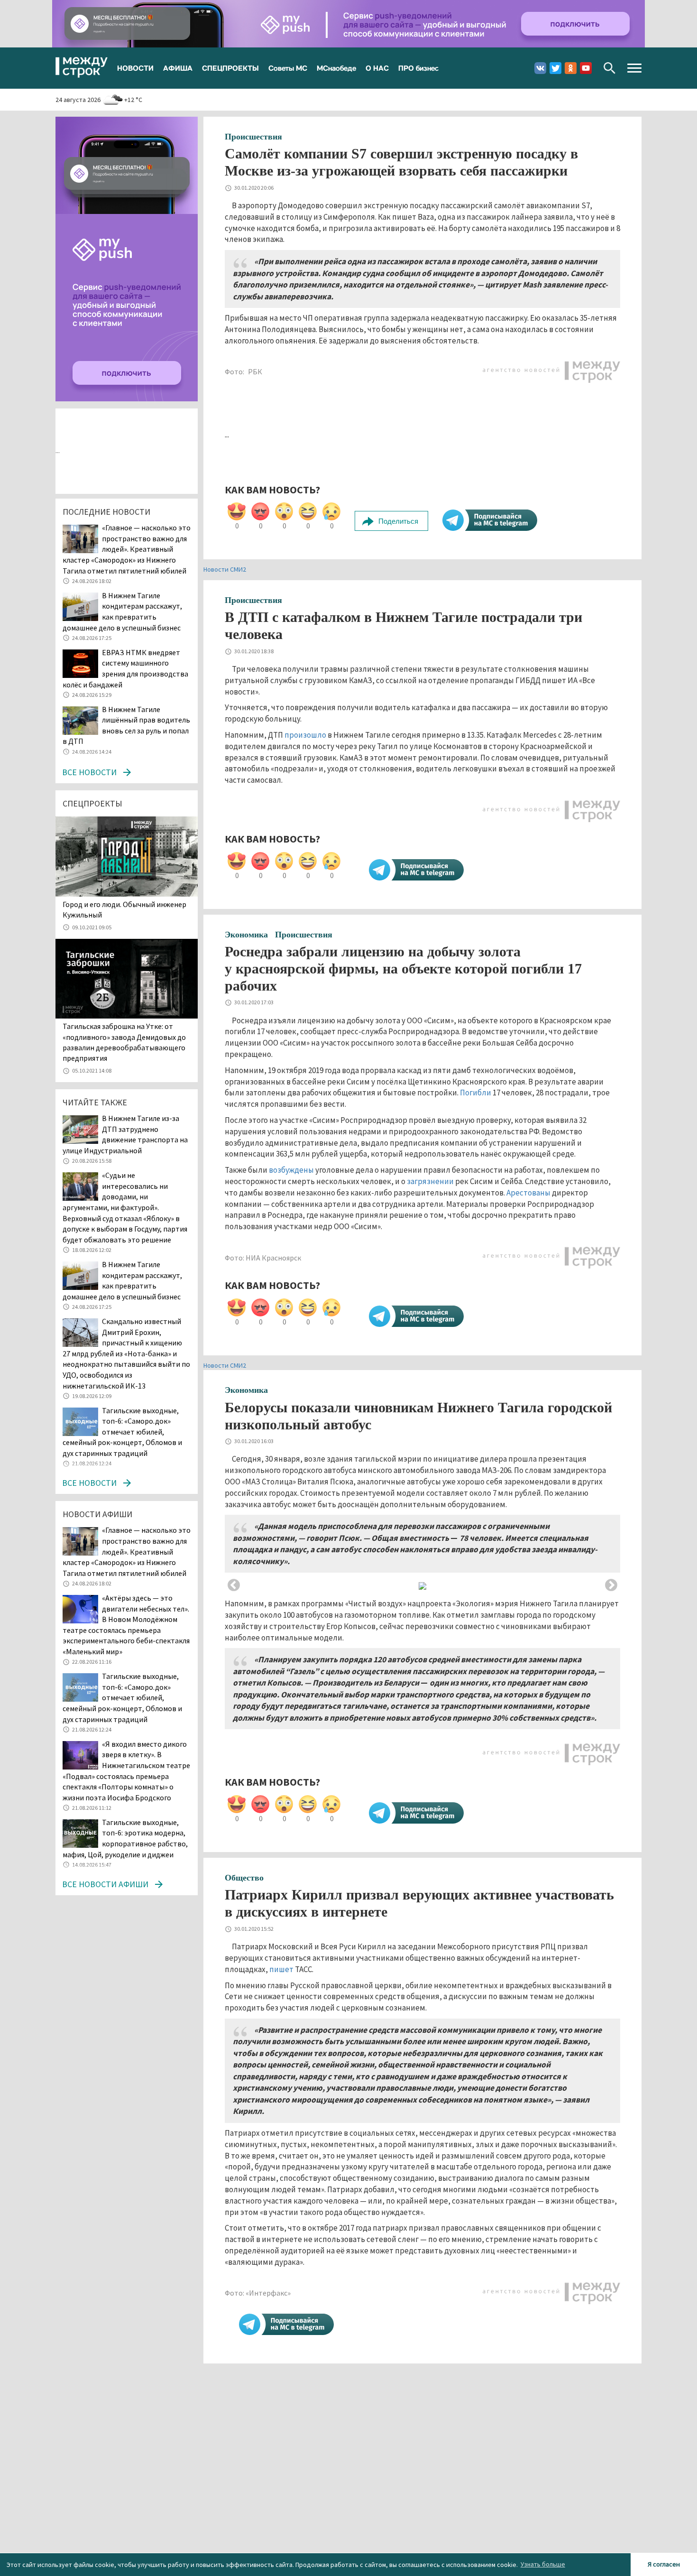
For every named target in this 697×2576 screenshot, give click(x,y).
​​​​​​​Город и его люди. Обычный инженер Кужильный (124, 909)
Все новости (89, 772)
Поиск (610, 68)
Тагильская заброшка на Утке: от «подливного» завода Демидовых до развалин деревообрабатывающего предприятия (124, 1042)
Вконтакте (540, 68)
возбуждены (291, 1170)
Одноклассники (571, 68)
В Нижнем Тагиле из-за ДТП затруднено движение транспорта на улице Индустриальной (125, 1134)
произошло (305, 735)
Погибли (476, 1093)
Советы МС (288, 68)
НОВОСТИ (135, 68)
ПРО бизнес (418, 68)
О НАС (377, 68)
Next (611, 1585)
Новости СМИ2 (225, 569)
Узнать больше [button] (543, 2564)
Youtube (586, 68)
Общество (244, 1878)
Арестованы (528, 1193)
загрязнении (430, 1181)
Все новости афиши (105, 1884)
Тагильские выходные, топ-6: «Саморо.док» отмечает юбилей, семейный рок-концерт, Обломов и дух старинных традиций (122, 1432)
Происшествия (253, 137)
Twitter (555, 68)
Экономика (246, 935)
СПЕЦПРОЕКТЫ (230, 68)
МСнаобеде (336, 68)
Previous (234, 1585)
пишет (281, 1969)
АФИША (178, 68)
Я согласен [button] (664, 2564)
